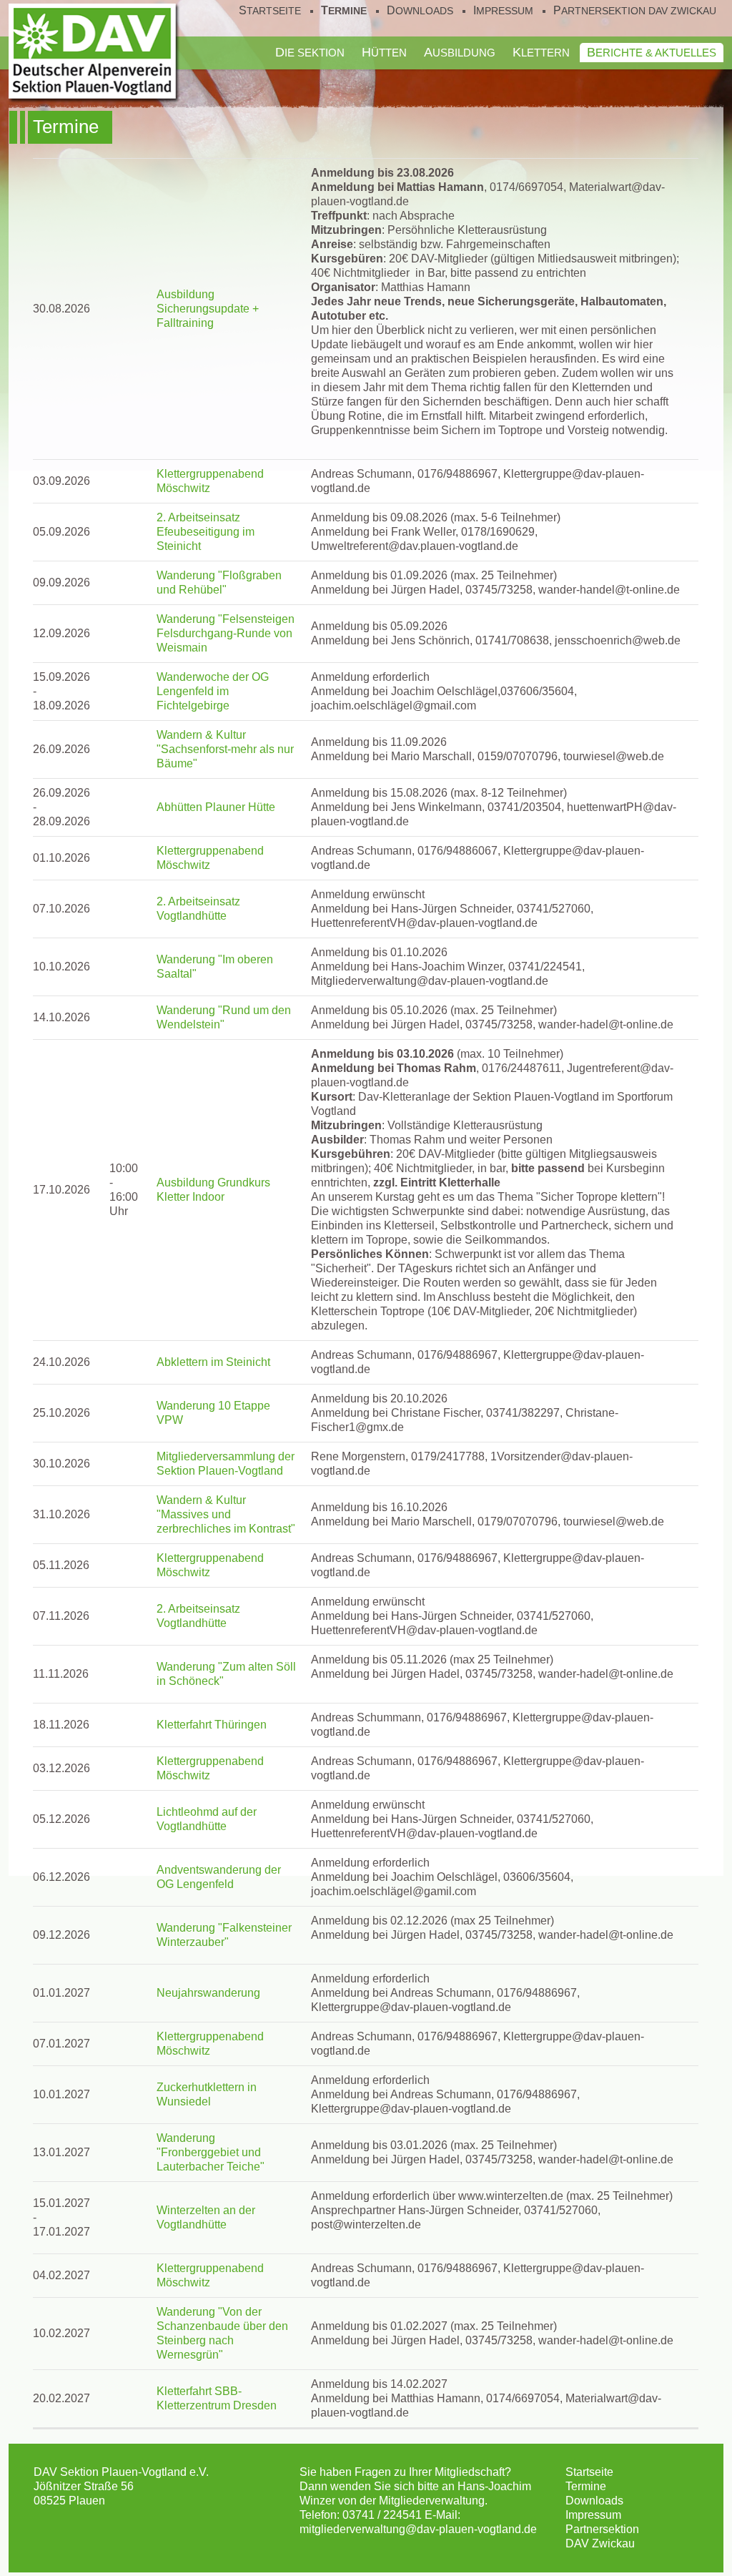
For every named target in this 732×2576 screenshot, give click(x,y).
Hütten (384, 52)
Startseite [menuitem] (270, 11)
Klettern (541, 52)
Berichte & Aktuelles (652, 52)
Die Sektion (310, 52)
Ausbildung (460, 52)
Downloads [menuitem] (420, 11)
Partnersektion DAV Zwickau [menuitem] (635, 11)
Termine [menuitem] (344, 11)
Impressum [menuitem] (503, 11)
